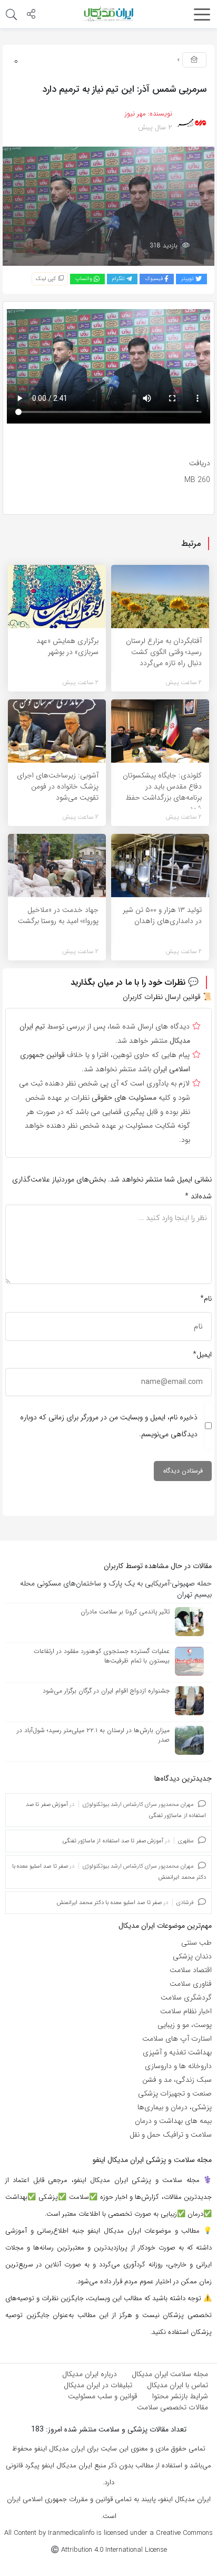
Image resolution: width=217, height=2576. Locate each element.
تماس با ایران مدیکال (177, 2385)
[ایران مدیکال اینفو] (108, 14)
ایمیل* (202, 1354)
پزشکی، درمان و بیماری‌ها (175, 2107)
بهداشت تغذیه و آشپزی (177, 2052)
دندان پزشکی (192, 1956)
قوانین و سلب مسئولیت (103, 2396)
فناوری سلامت (191, 1984)
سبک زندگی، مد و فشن (177, 2080)
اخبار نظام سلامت (186, 2011)
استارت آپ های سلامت (177, 2039)
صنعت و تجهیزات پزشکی (175, 2093)
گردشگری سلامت (186, 1997)
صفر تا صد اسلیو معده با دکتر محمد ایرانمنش (109, 1903)
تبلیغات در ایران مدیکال (98, 2385)
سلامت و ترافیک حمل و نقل (171, 2135)
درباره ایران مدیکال (90, 2374)
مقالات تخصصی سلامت (172, 2407)
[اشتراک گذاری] (31, 15)
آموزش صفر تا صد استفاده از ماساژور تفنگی (113, 1841)
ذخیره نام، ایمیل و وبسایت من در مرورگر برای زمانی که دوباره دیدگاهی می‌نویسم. (109, 1426)
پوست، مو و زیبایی (185, 2025)
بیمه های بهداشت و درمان (173, 2121)
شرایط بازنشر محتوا (180, 2396)
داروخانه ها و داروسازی (178, 2066)
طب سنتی (196, 1943)
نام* (206, 1299)
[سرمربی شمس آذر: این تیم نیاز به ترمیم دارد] (108, 206)
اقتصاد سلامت (191, 1970)
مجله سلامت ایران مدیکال (170, 2374)
